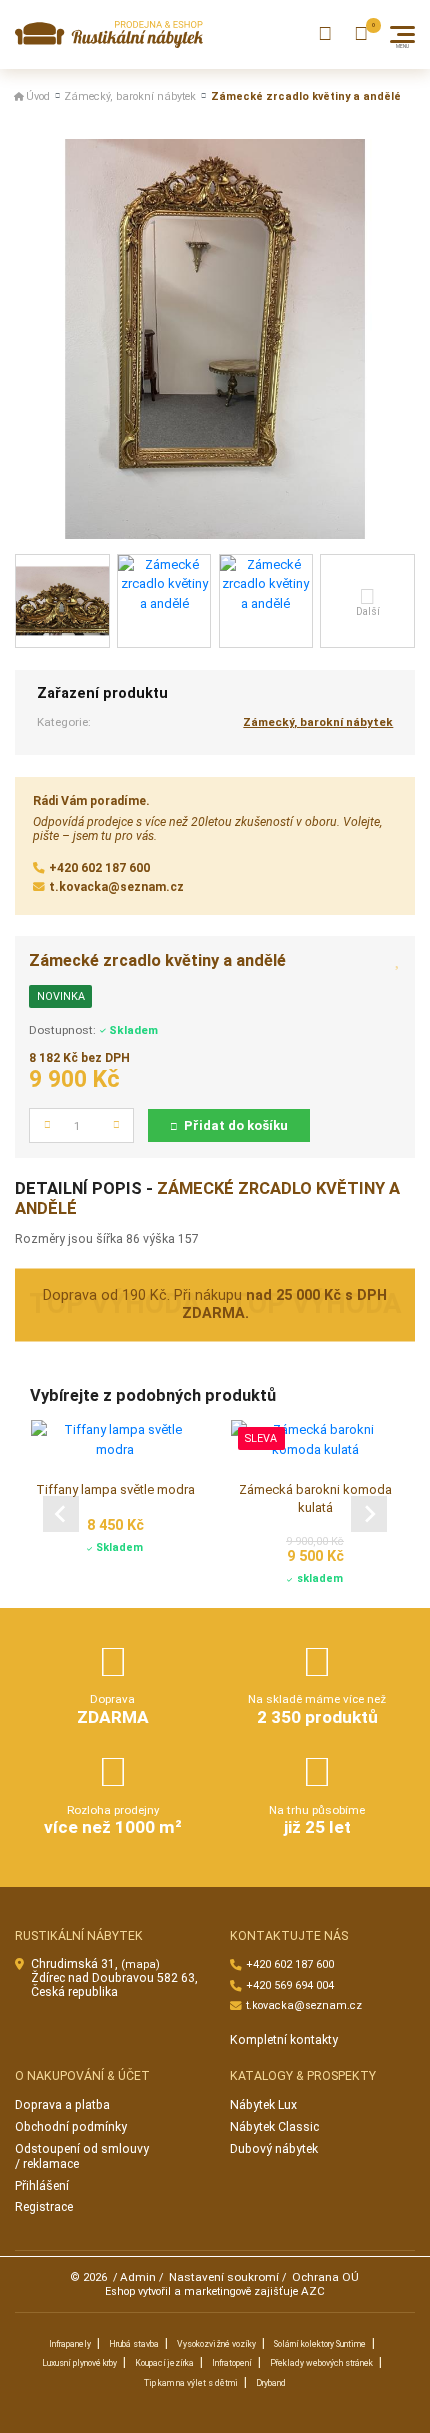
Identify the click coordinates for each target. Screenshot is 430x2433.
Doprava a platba (62, 2105)
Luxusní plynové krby (79, 2363)
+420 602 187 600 (99, 868)
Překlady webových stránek (321, 2363)
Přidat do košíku (236, 1125)
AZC (313, 2291)
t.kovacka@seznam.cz (116, 887)
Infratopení (232, 2363)
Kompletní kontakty (284, 2040)
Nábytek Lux (263, 2105)
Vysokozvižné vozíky (216, 2344)
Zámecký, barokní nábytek (130, 96)
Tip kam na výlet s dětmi (191, 2383)
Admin (138, 2277)
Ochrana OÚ (325, 2277)
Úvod (38, 96)
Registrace (44, 2207)
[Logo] (109, 34)
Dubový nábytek (274, 2149)
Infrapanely (70, 2344)
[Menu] (402, 34)
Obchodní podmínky (71, 2127)
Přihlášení (42, 2186)
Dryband (271, 2383)
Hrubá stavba (134, 2344)
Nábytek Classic (274, 2127)
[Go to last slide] (61, 1514)
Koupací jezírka (164, 2363)
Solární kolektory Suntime (320, 2344)
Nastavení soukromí (224, 2277)
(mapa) (140, 1964)
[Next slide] (369, 1514)
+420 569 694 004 (290, 1985)
